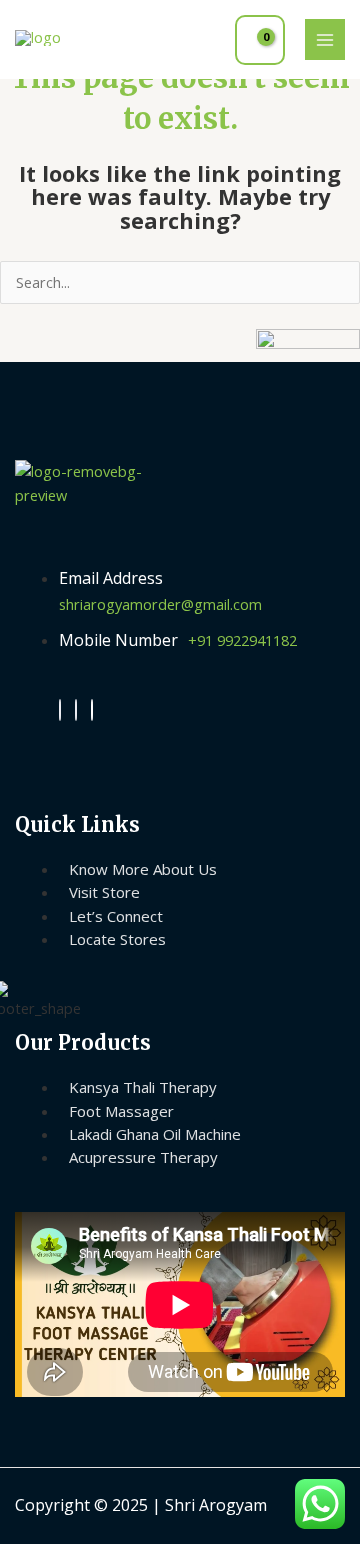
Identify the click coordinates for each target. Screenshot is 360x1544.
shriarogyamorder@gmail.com (160, 604)
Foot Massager (121, 1111)
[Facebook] (60, 710)
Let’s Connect (116, 916)
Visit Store (104, 892)
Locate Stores (117, 939)
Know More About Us (143, 869)
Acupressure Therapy (143, 1157)
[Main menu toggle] (325, 39)
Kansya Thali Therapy (143, 1087)
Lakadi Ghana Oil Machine (155, 1134)
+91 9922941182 (242, 640)
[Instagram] (76, 710)
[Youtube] (92, 710)
